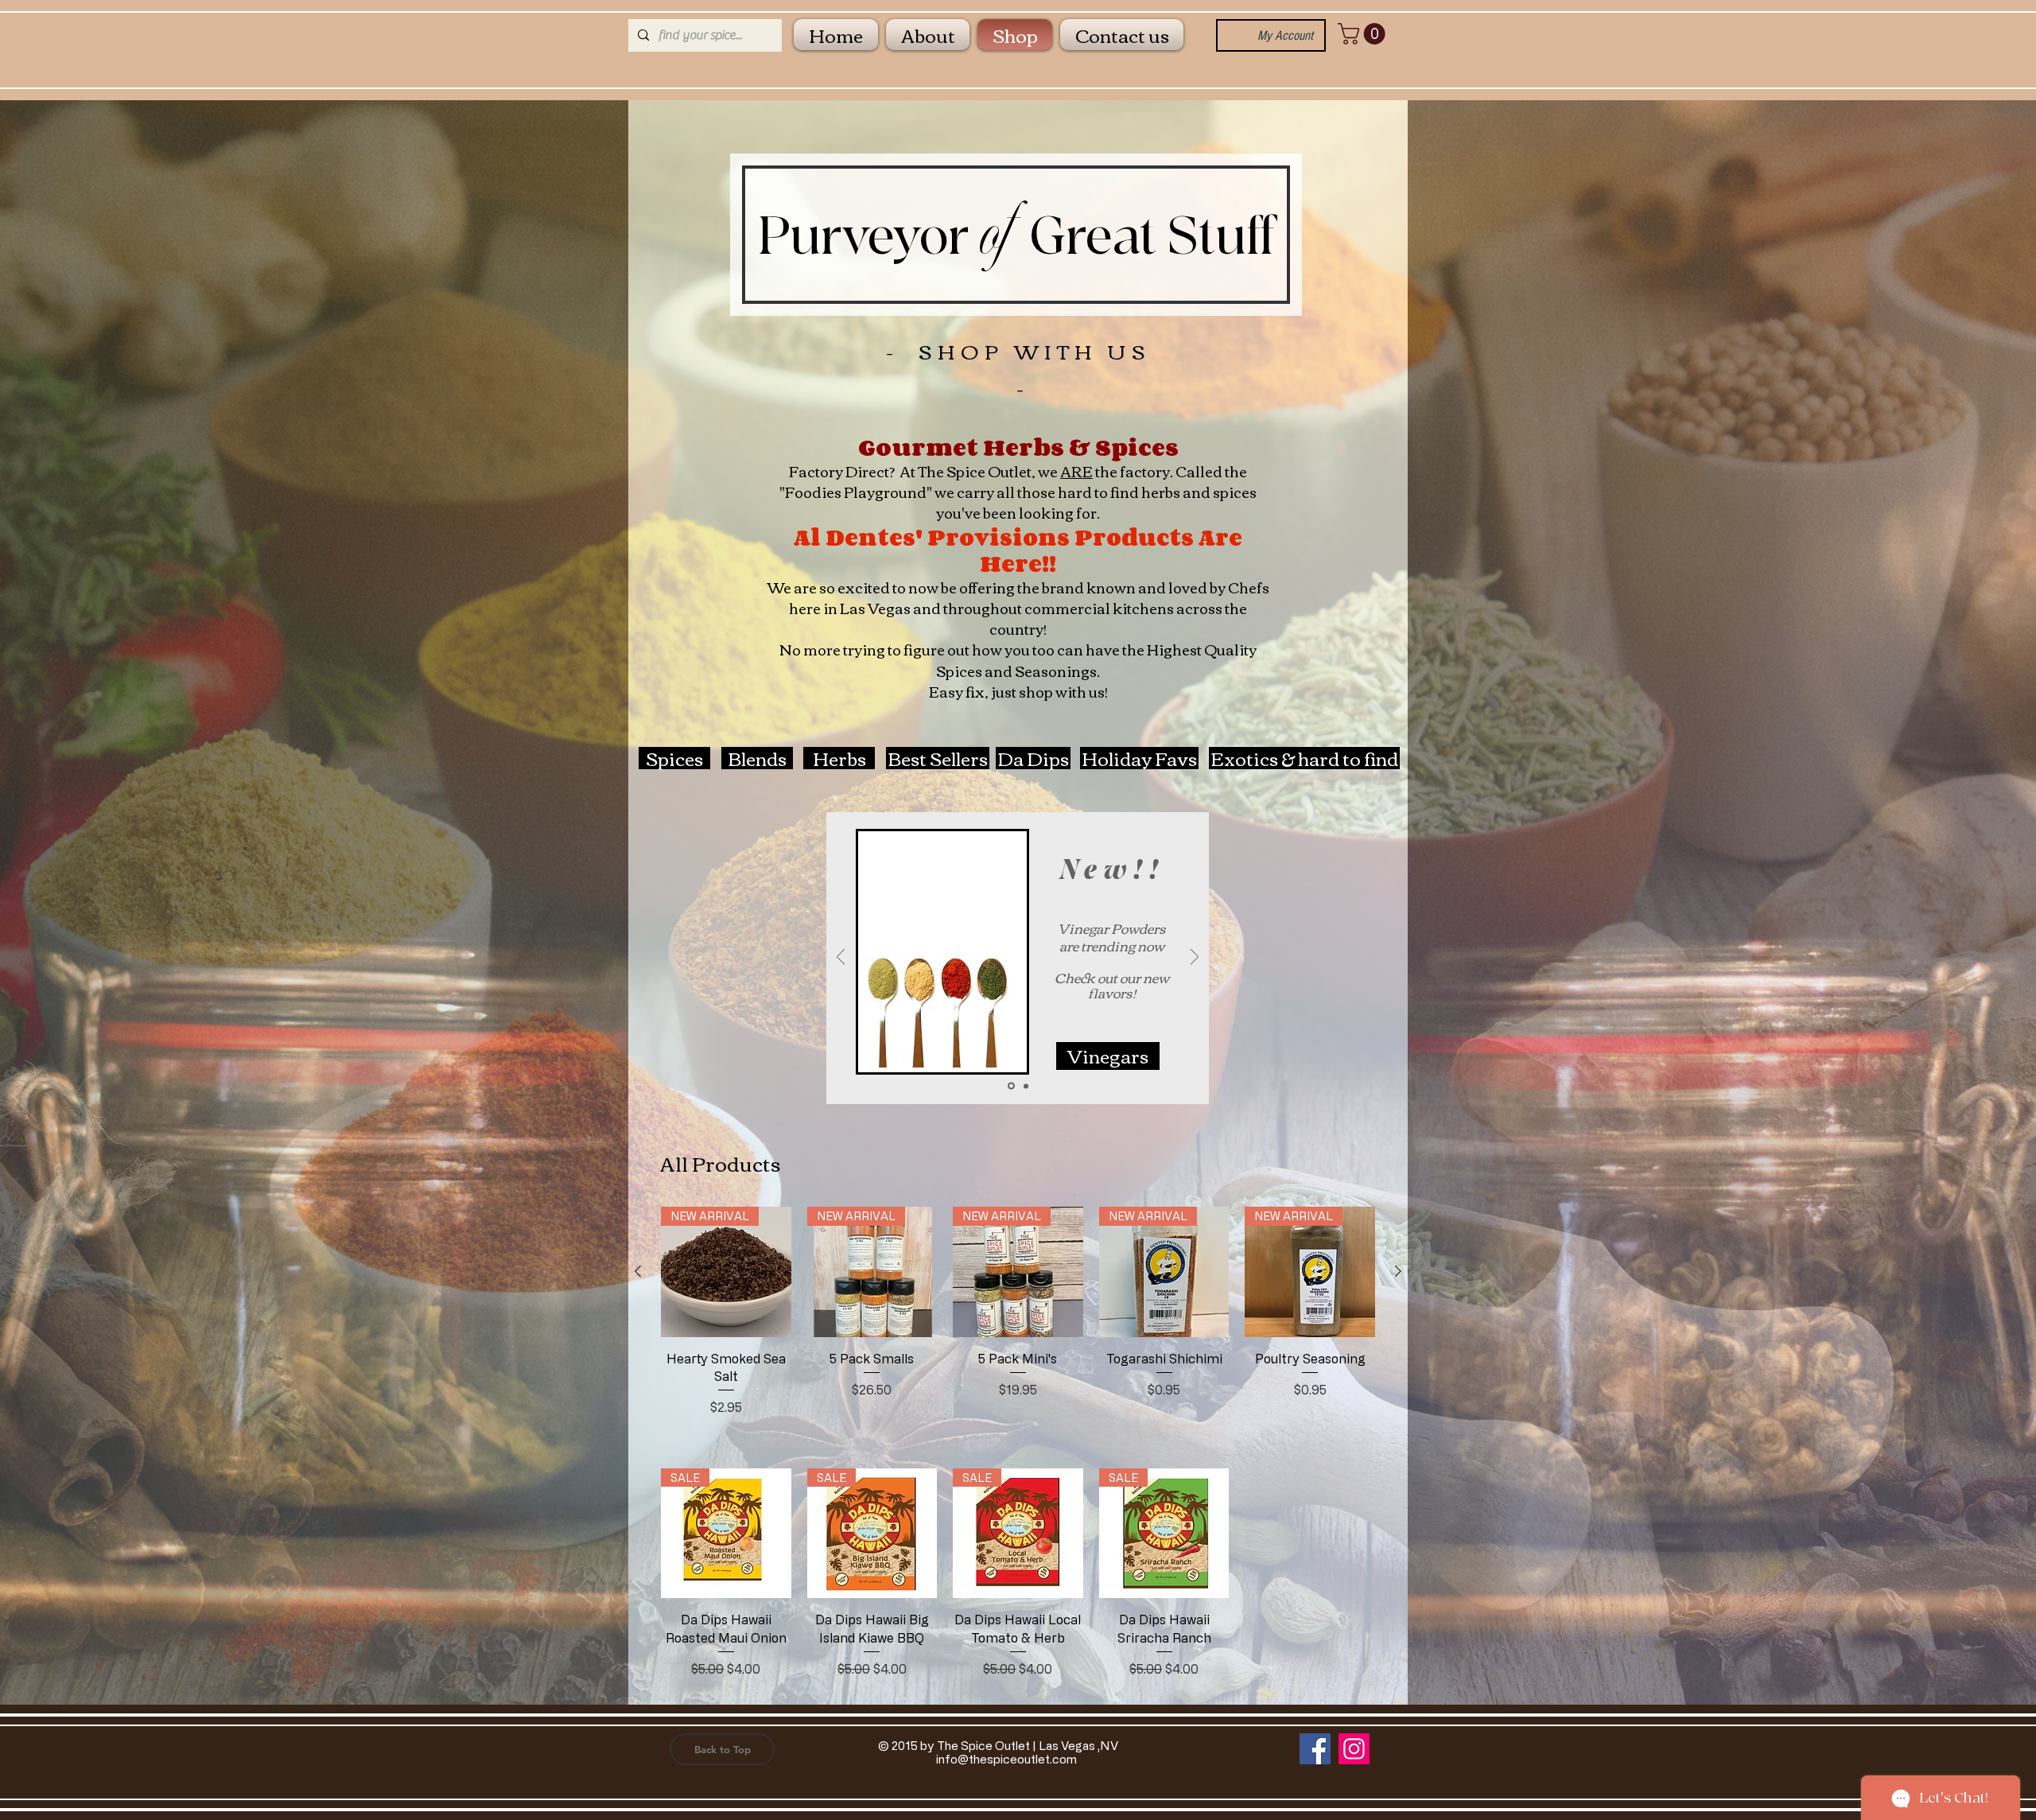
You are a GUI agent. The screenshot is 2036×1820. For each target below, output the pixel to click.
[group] (1018, 1321)
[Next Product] (1398, 1271)
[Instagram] (1354, 1749)
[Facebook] (1315, 1749)
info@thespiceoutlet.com (1006, 1759)
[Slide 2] (1010, 1086)
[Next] (1195, 958)
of (995, 234)
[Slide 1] (1025, 1086)
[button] (1364, 34)
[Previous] (841, 958)
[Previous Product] (638, 1271)
